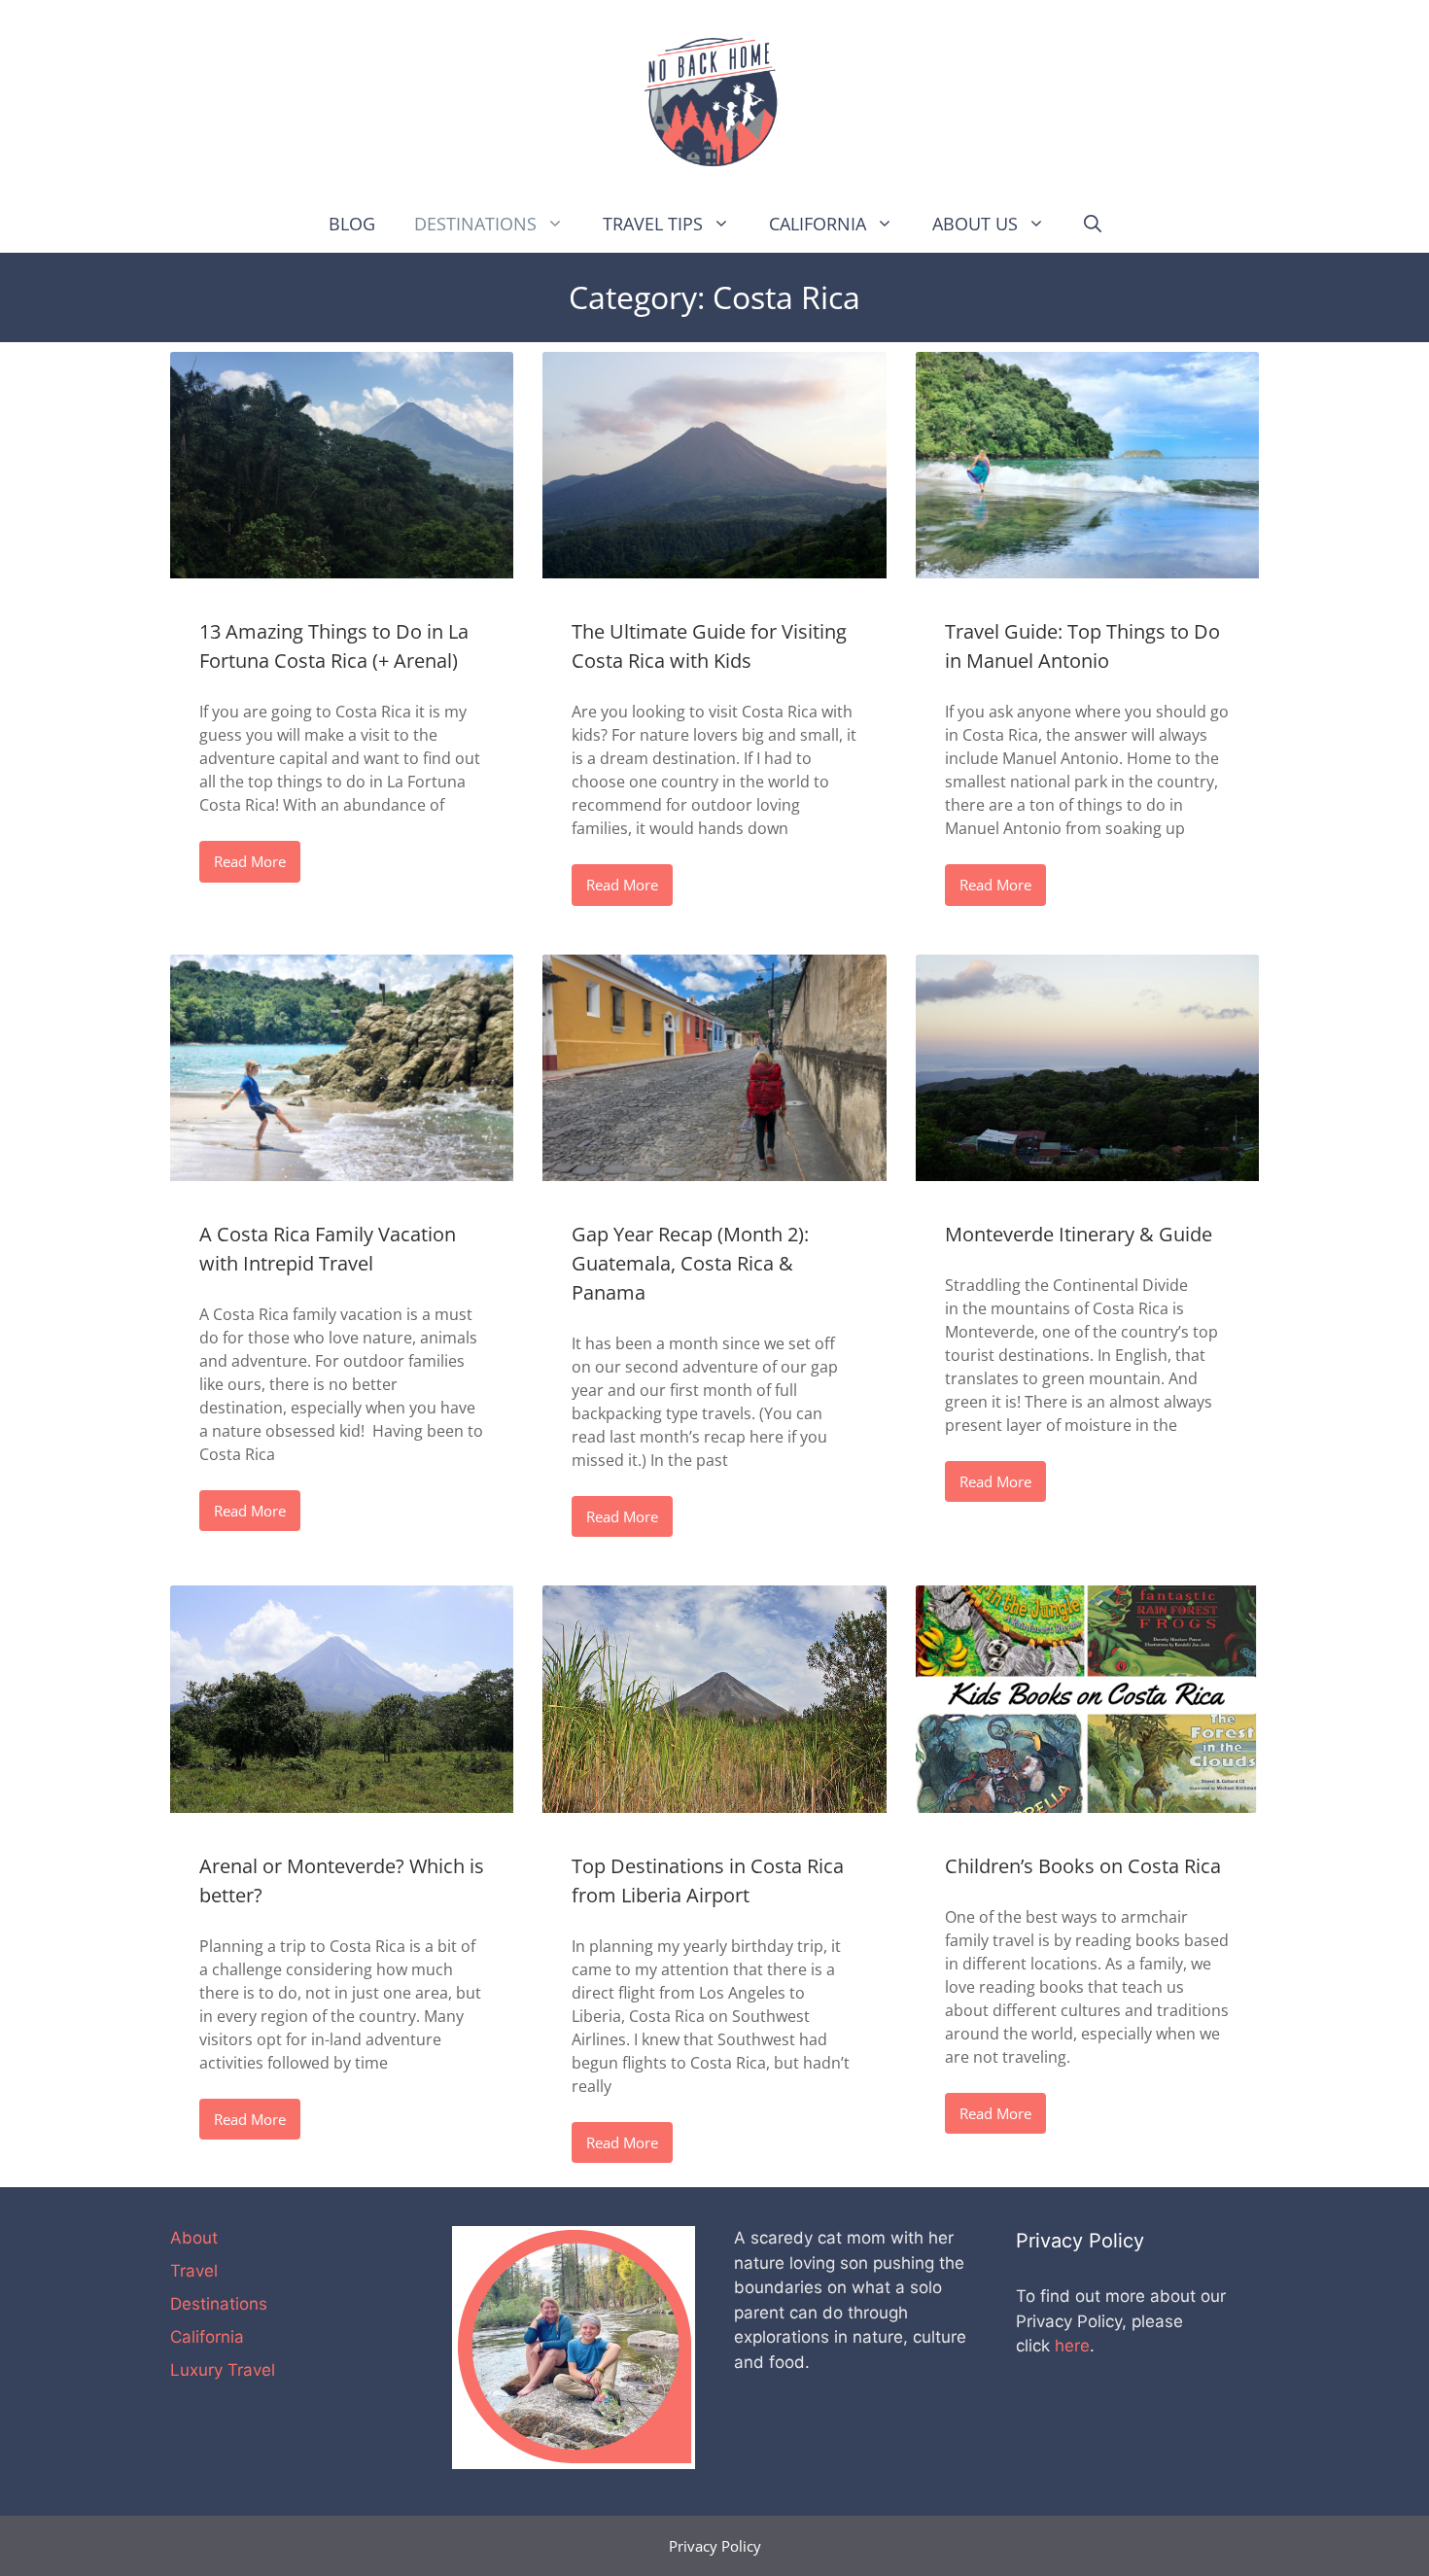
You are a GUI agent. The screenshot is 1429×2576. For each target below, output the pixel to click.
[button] (560, 224)
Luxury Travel (223, 2370)
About (194, 2238)
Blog (352, 224)
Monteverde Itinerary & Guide (1079, 1234)
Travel (194, 2271)
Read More (250, 861)
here (1072, 2346)
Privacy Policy (715, 2546)
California (818, 224)
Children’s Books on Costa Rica (1083, 1866)
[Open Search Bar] (1093, 224)
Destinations (475, 224)
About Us (975, 224)
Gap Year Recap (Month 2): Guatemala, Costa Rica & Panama (690, 1263)
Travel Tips (653, 224)
